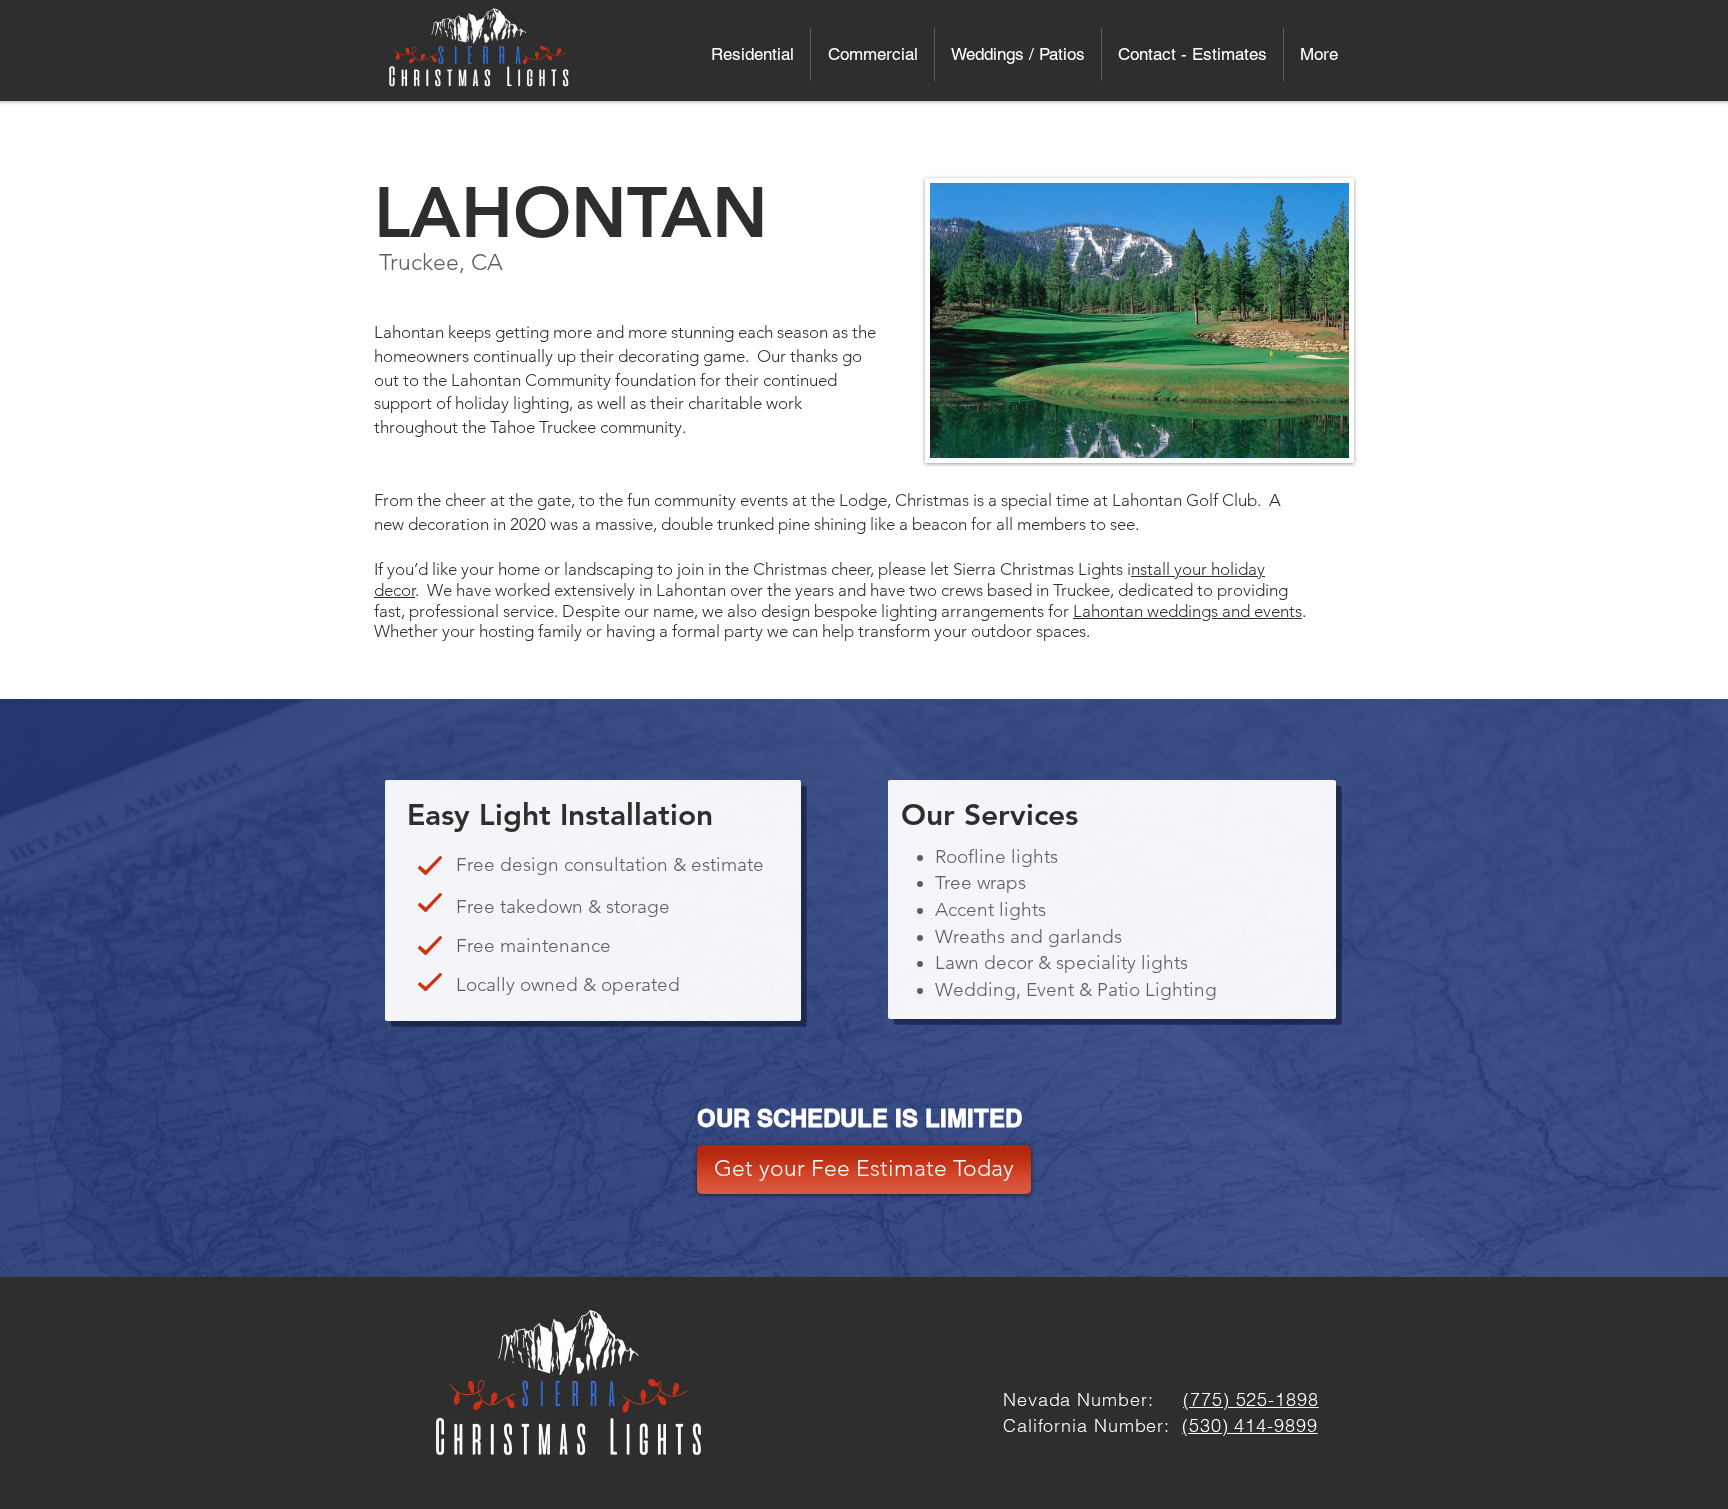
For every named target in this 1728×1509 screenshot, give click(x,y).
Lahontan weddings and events (1187, 611)
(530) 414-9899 (1250, 1425)
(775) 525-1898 (1251, 1399)
